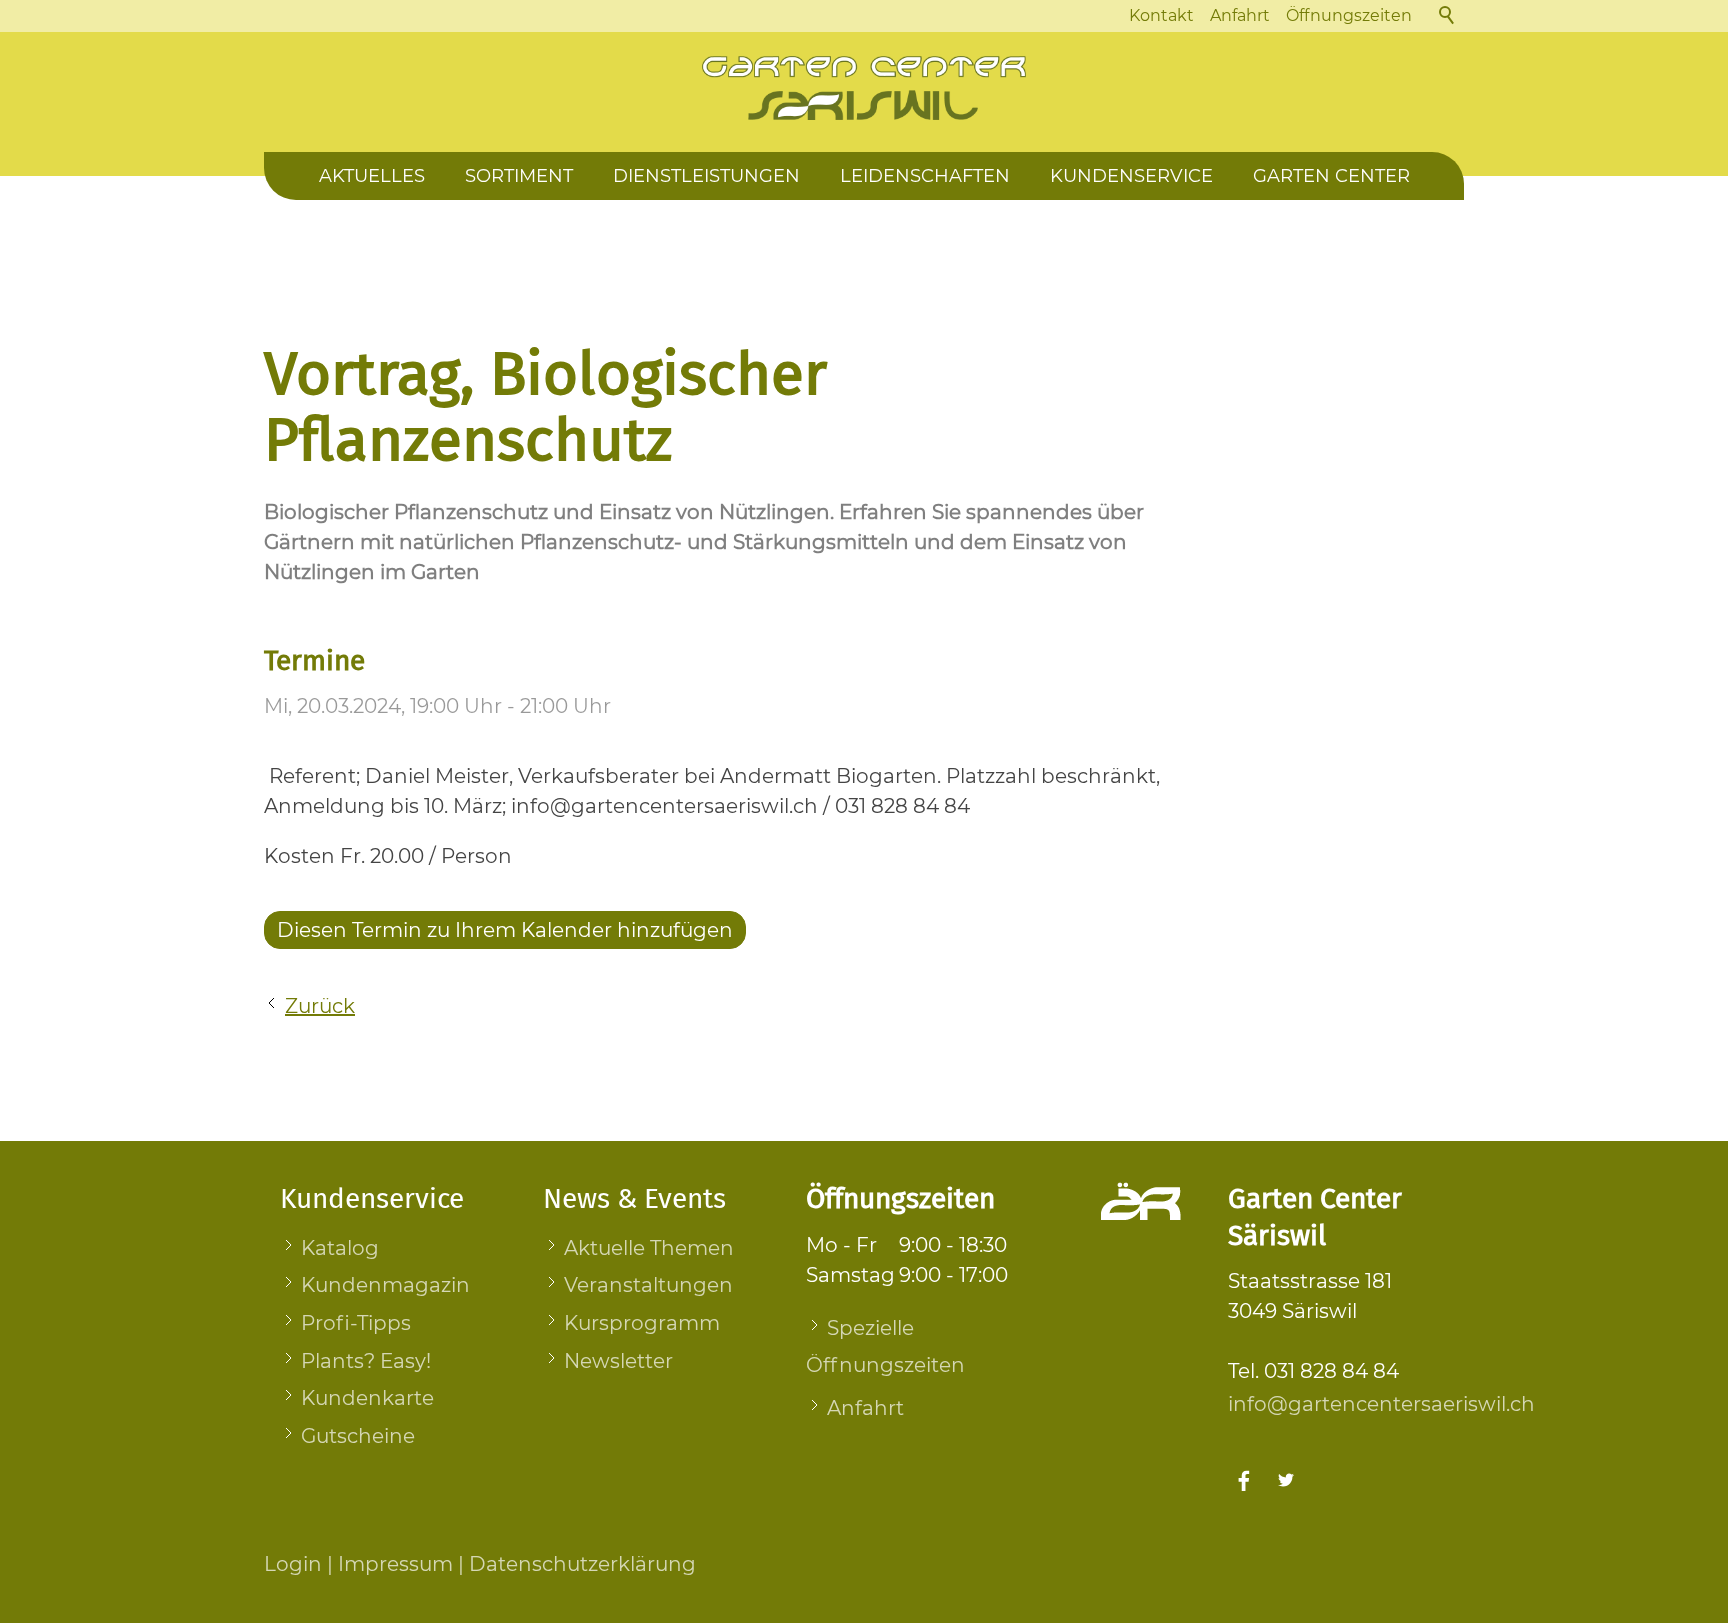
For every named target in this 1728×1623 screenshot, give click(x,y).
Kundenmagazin (385, 1285)
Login (293, 1564)
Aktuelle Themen (649, 1248)
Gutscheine (358, 1436)
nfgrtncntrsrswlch (1384, 1404)
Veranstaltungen (648, 1285)
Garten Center (1331, 176)
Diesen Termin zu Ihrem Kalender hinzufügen (505, 930)
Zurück (320, 1006)
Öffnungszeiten (1349, 15)
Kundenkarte (367, 1398)
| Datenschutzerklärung (574, 1564)
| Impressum (387, 1564)
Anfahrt (1240, 15)
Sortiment (519, 176)
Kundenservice (1131, 176)
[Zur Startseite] (864, 88)
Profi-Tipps (356, 1323)
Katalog (340, 1248)
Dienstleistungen (706, 176)
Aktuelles (372, 176)
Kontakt (1161, 15)
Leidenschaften (925, 176)
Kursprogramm (642, 1323)
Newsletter (618, 1361)
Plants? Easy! (366, 1361)
